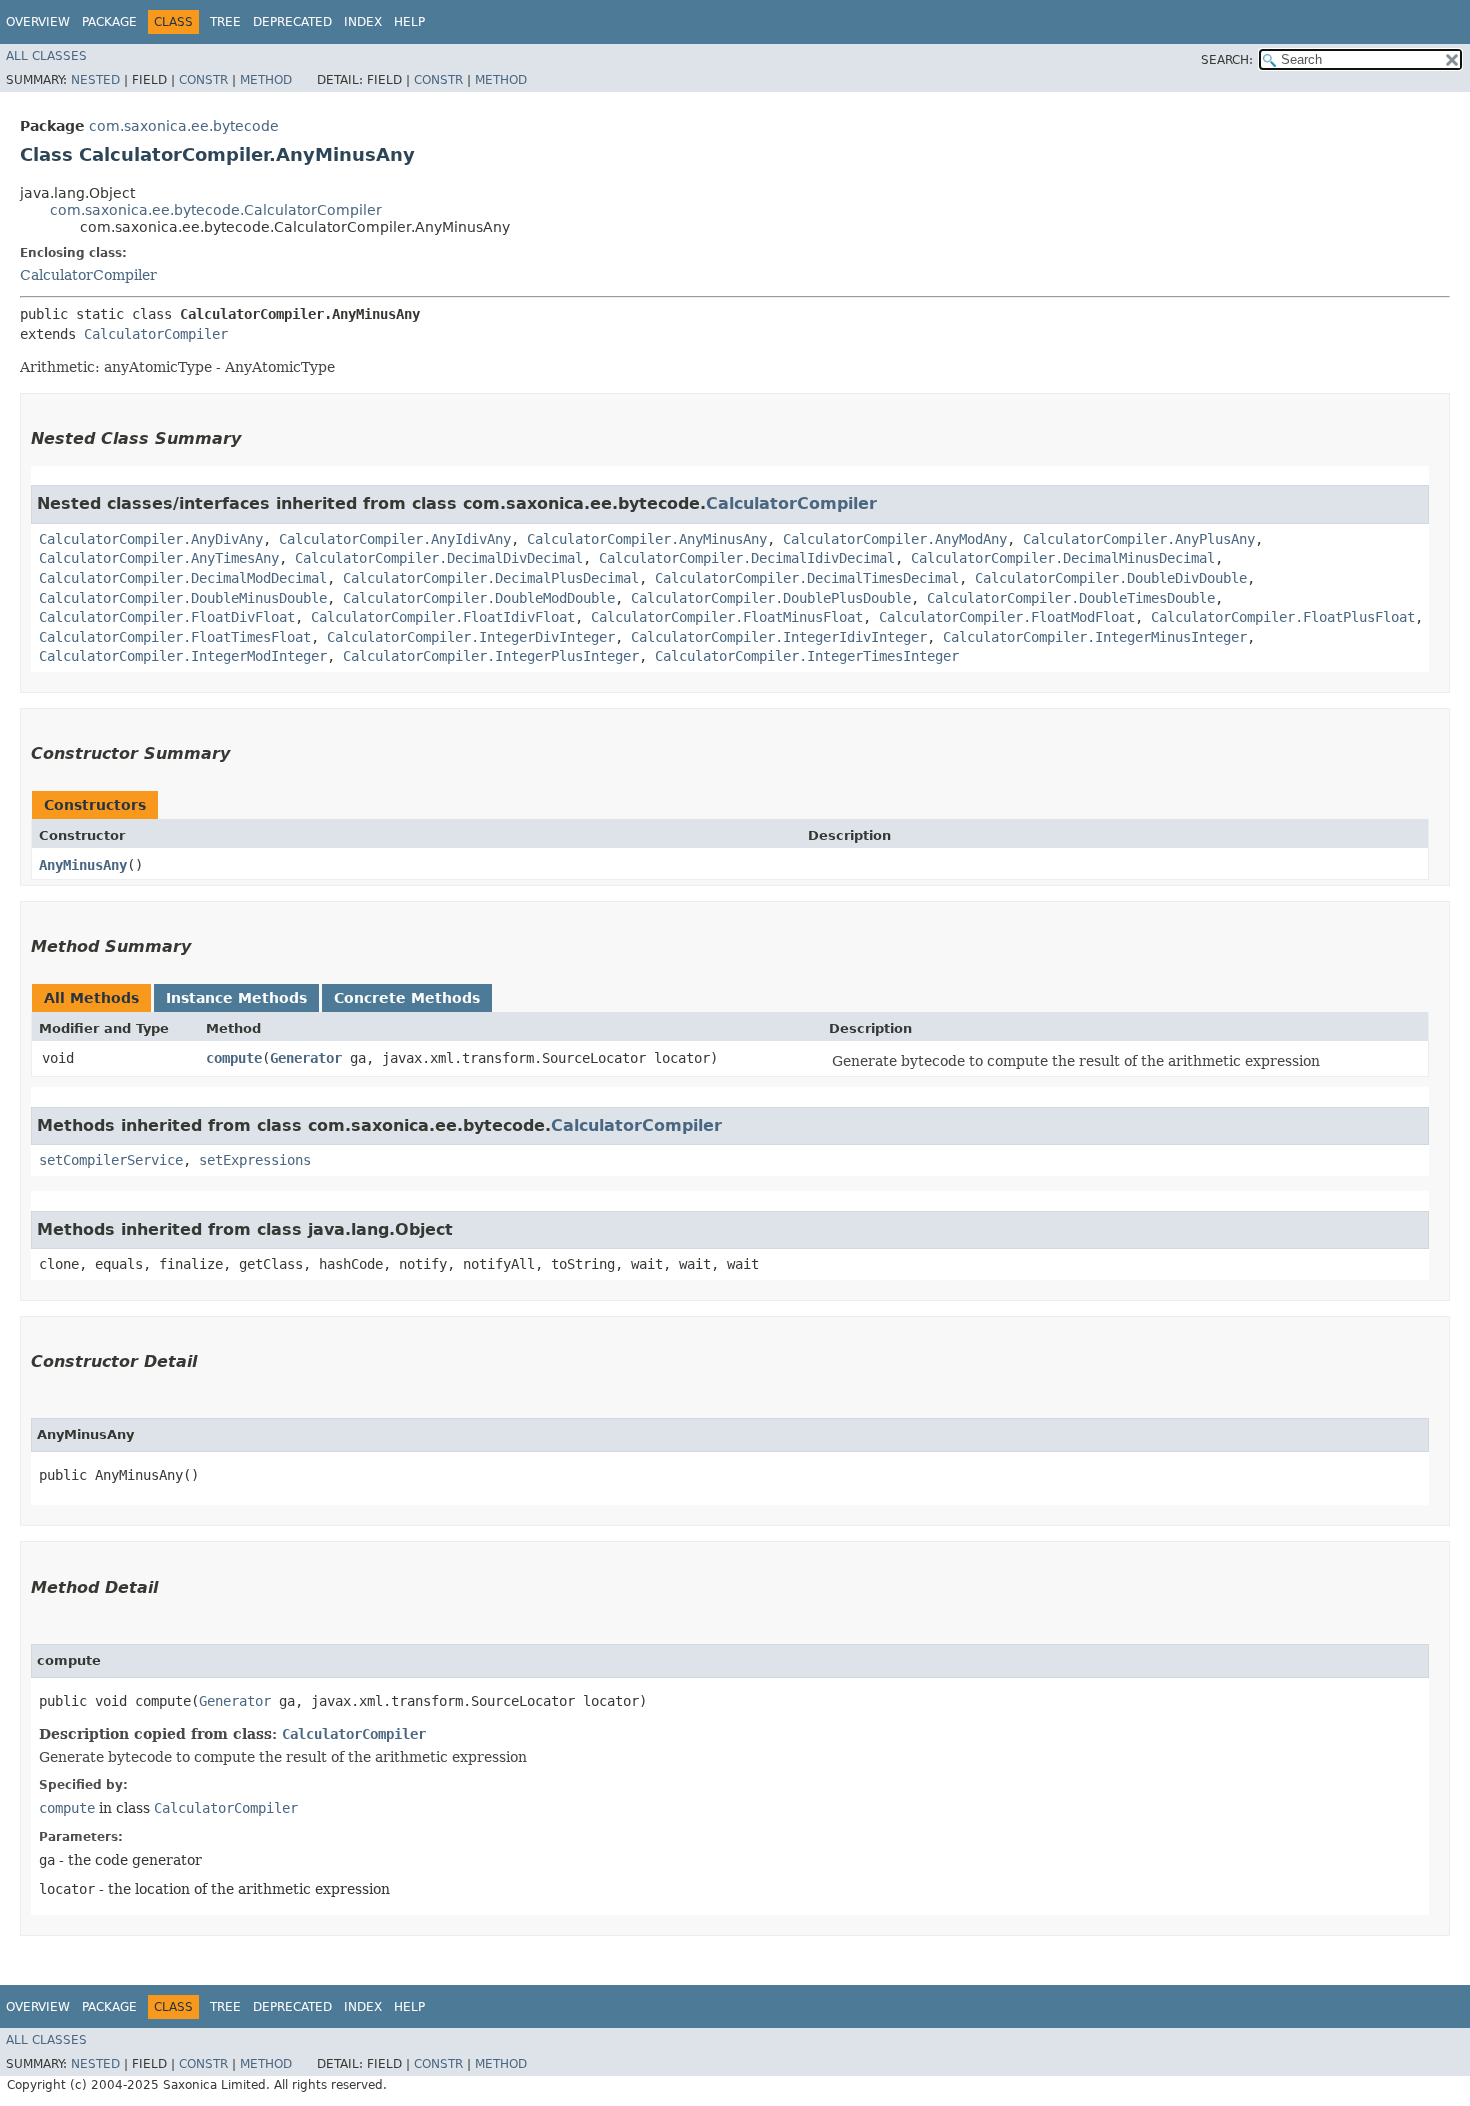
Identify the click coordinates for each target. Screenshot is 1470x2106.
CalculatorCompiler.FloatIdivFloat (443, 617)
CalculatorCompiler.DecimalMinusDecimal (1063, 558)
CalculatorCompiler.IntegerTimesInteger (807, 656)
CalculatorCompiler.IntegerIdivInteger (779, 637)
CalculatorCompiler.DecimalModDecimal (183, 578)
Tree (225, 22)
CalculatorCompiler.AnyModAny (895, 539)
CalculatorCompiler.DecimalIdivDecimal (747, 558)
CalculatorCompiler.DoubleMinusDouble (183, 598)
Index (363, 22)
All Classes (46, 56)
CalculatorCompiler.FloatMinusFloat (727, 617)
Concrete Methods (407, 998)
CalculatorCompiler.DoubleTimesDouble (1071, 598)
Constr (203, 80)
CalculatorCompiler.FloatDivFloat (167, 617)
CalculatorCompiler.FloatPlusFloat (1283, 617)
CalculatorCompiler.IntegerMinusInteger (1095, 637)
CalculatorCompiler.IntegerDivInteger (471, 637)
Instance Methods (236, 998)
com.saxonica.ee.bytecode (184, 126)
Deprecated (292, 22)
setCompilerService (111, 1160)
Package (109, 22)
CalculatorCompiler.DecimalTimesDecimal (807, 578)
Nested (95, 80)
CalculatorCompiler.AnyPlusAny (1139, 539)
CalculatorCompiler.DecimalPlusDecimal (491, 578)
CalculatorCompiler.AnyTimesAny (159, 558)
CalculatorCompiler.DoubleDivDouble (1111, 578)
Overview (38, 22)
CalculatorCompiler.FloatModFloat (1007, 617)
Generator (306, 1058)
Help (409, 22)
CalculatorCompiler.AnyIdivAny (395, 539)
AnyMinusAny (83, 865)
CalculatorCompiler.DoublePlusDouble (771, 598)
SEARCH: (1227, 60)
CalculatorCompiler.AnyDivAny (151, 539)
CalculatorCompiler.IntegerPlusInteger (491, 656)
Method (266, 80)
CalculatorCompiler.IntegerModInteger (183, 656)
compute (234, 1058)
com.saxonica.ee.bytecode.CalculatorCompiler (216, 210)
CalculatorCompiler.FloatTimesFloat (175, 637)
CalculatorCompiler (88, 275)
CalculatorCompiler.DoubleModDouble (479, 598)
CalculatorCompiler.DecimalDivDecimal (439, 558)
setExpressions (255, 1160)
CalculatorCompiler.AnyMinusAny (647, 539)
